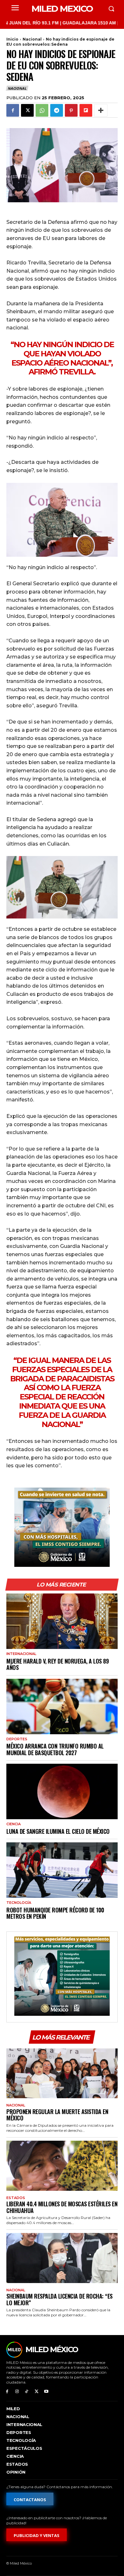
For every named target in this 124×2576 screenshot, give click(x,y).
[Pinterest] (71, 110)
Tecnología (19, 1903)
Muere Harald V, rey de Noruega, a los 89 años (58, 1664)
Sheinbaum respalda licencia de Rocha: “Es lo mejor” (59, 2299)
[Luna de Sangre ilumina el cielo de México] (62, 1791)
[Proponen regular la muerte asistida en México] (62, 2073)
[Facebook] (13, 110)
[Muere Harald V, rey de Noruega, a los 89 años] (62, 1621)
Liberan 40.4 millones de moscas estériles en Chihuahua (62, 2207)
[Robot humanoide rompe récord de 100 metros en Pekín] (62, 1870)
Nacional (32, 39)
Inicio (12, 39)
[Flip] (86, 110)
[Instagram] (17, 2392)
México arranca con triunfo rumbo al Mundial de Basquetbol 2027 (55, 1749)
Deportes (17, 1739)
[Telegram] (57, 110)
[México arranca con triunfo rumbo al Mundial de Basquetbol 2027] (62, 1707)
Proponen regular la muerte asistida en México (57, 2115)
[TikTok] (27, 2392)
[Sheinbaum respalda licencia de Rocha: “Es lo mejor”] (62, 2258)
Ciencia (14, 1824)
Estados (16, 2198)
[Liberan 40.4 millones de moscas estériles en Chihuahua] (62, 2166)
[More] (101, 110)
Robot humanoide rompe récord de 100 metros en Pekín (55, 1913)
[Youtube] (46, 2392)
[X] (27, 110)
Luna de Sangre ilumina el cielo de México (58, 1831)
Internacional (21, 1654)
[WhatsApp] (42, 110)
